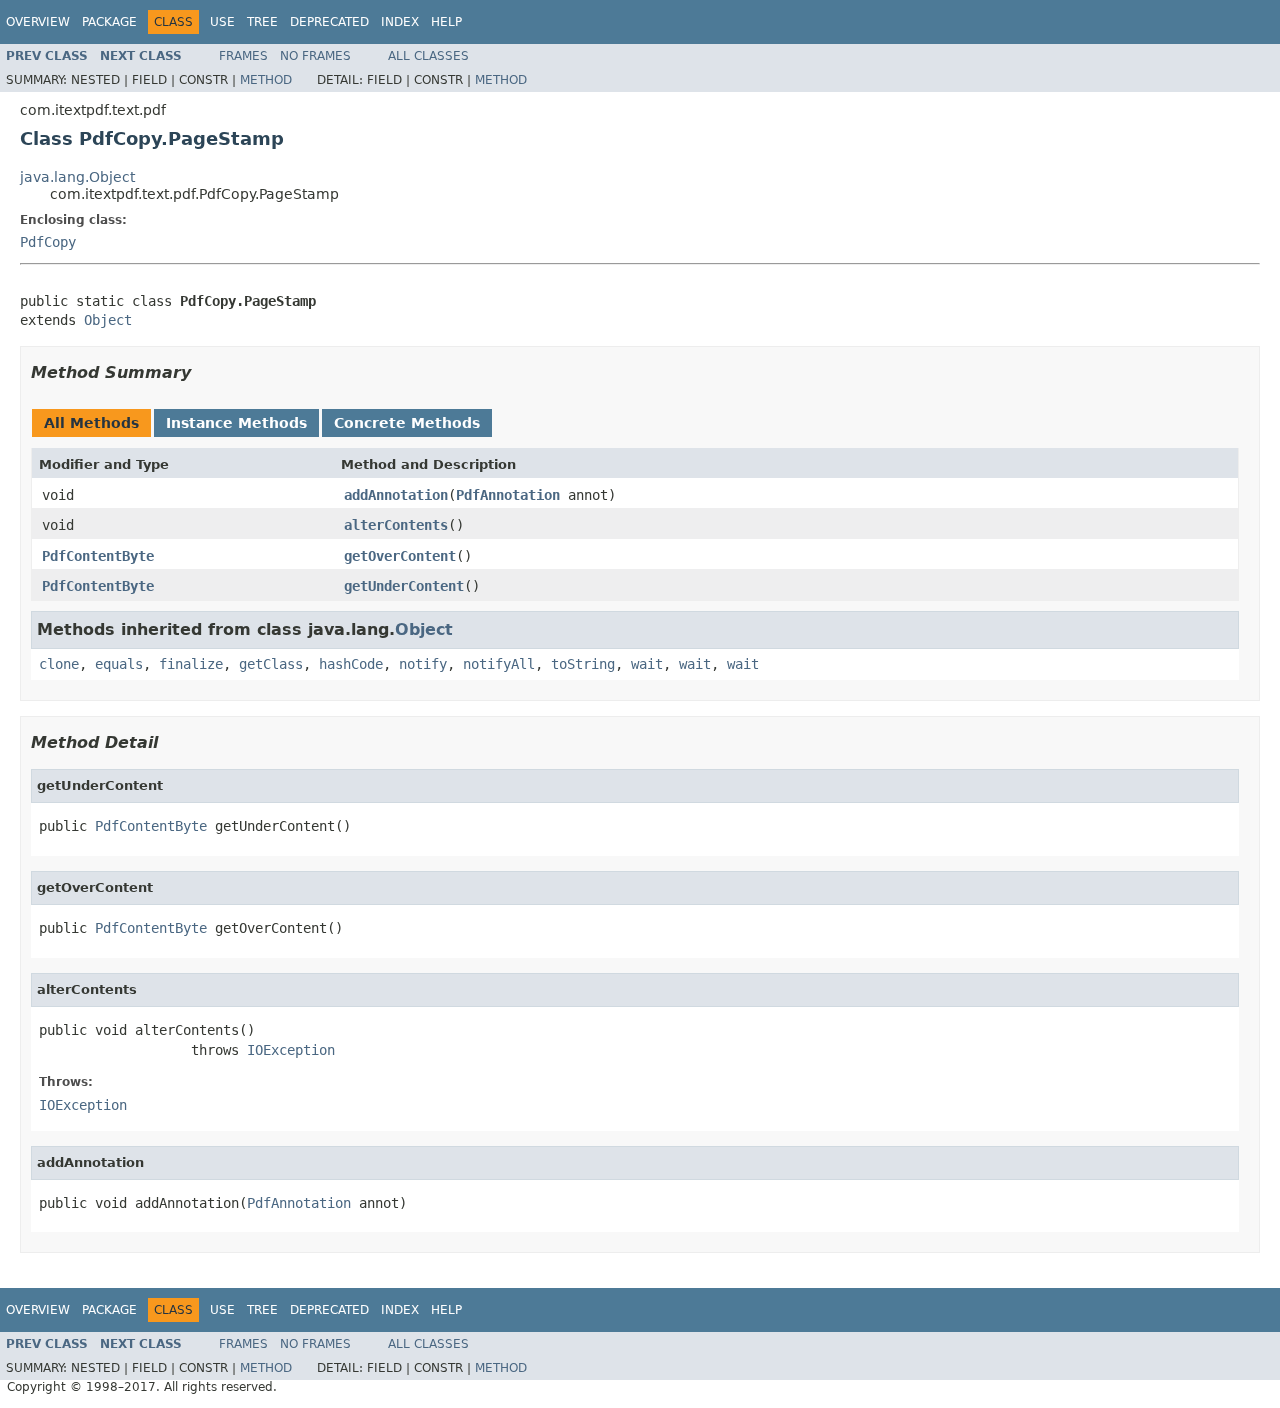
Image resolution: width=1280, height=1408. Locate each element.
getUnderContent (404, 586)
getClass (271, 664)
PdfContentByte (98, 556)
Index (400, 22)
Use (222, 22)
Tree (262, 22)
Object (108, 320)
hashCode (351, 664)
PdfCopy (48, 242)
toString (583, 664)
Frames (243, 56)
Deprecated (329, 22)
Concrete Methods (407, 423)
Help (446, 22)
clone (59, 664)
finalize (191, 664)
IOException (291, 1050)
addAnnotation (396, 495)
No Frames (315, 56)
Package (109, 22)
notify (423, 664)
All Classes (428, 56)
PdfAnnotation (508, 495)
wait (647, 664)
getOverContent (400, 556)
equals (119, 664)
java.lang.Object (77, 177)
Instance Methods (236, 423)
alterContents (396, 525)
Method (266, 80)
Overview (38, 22)
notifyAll (499, 664)
